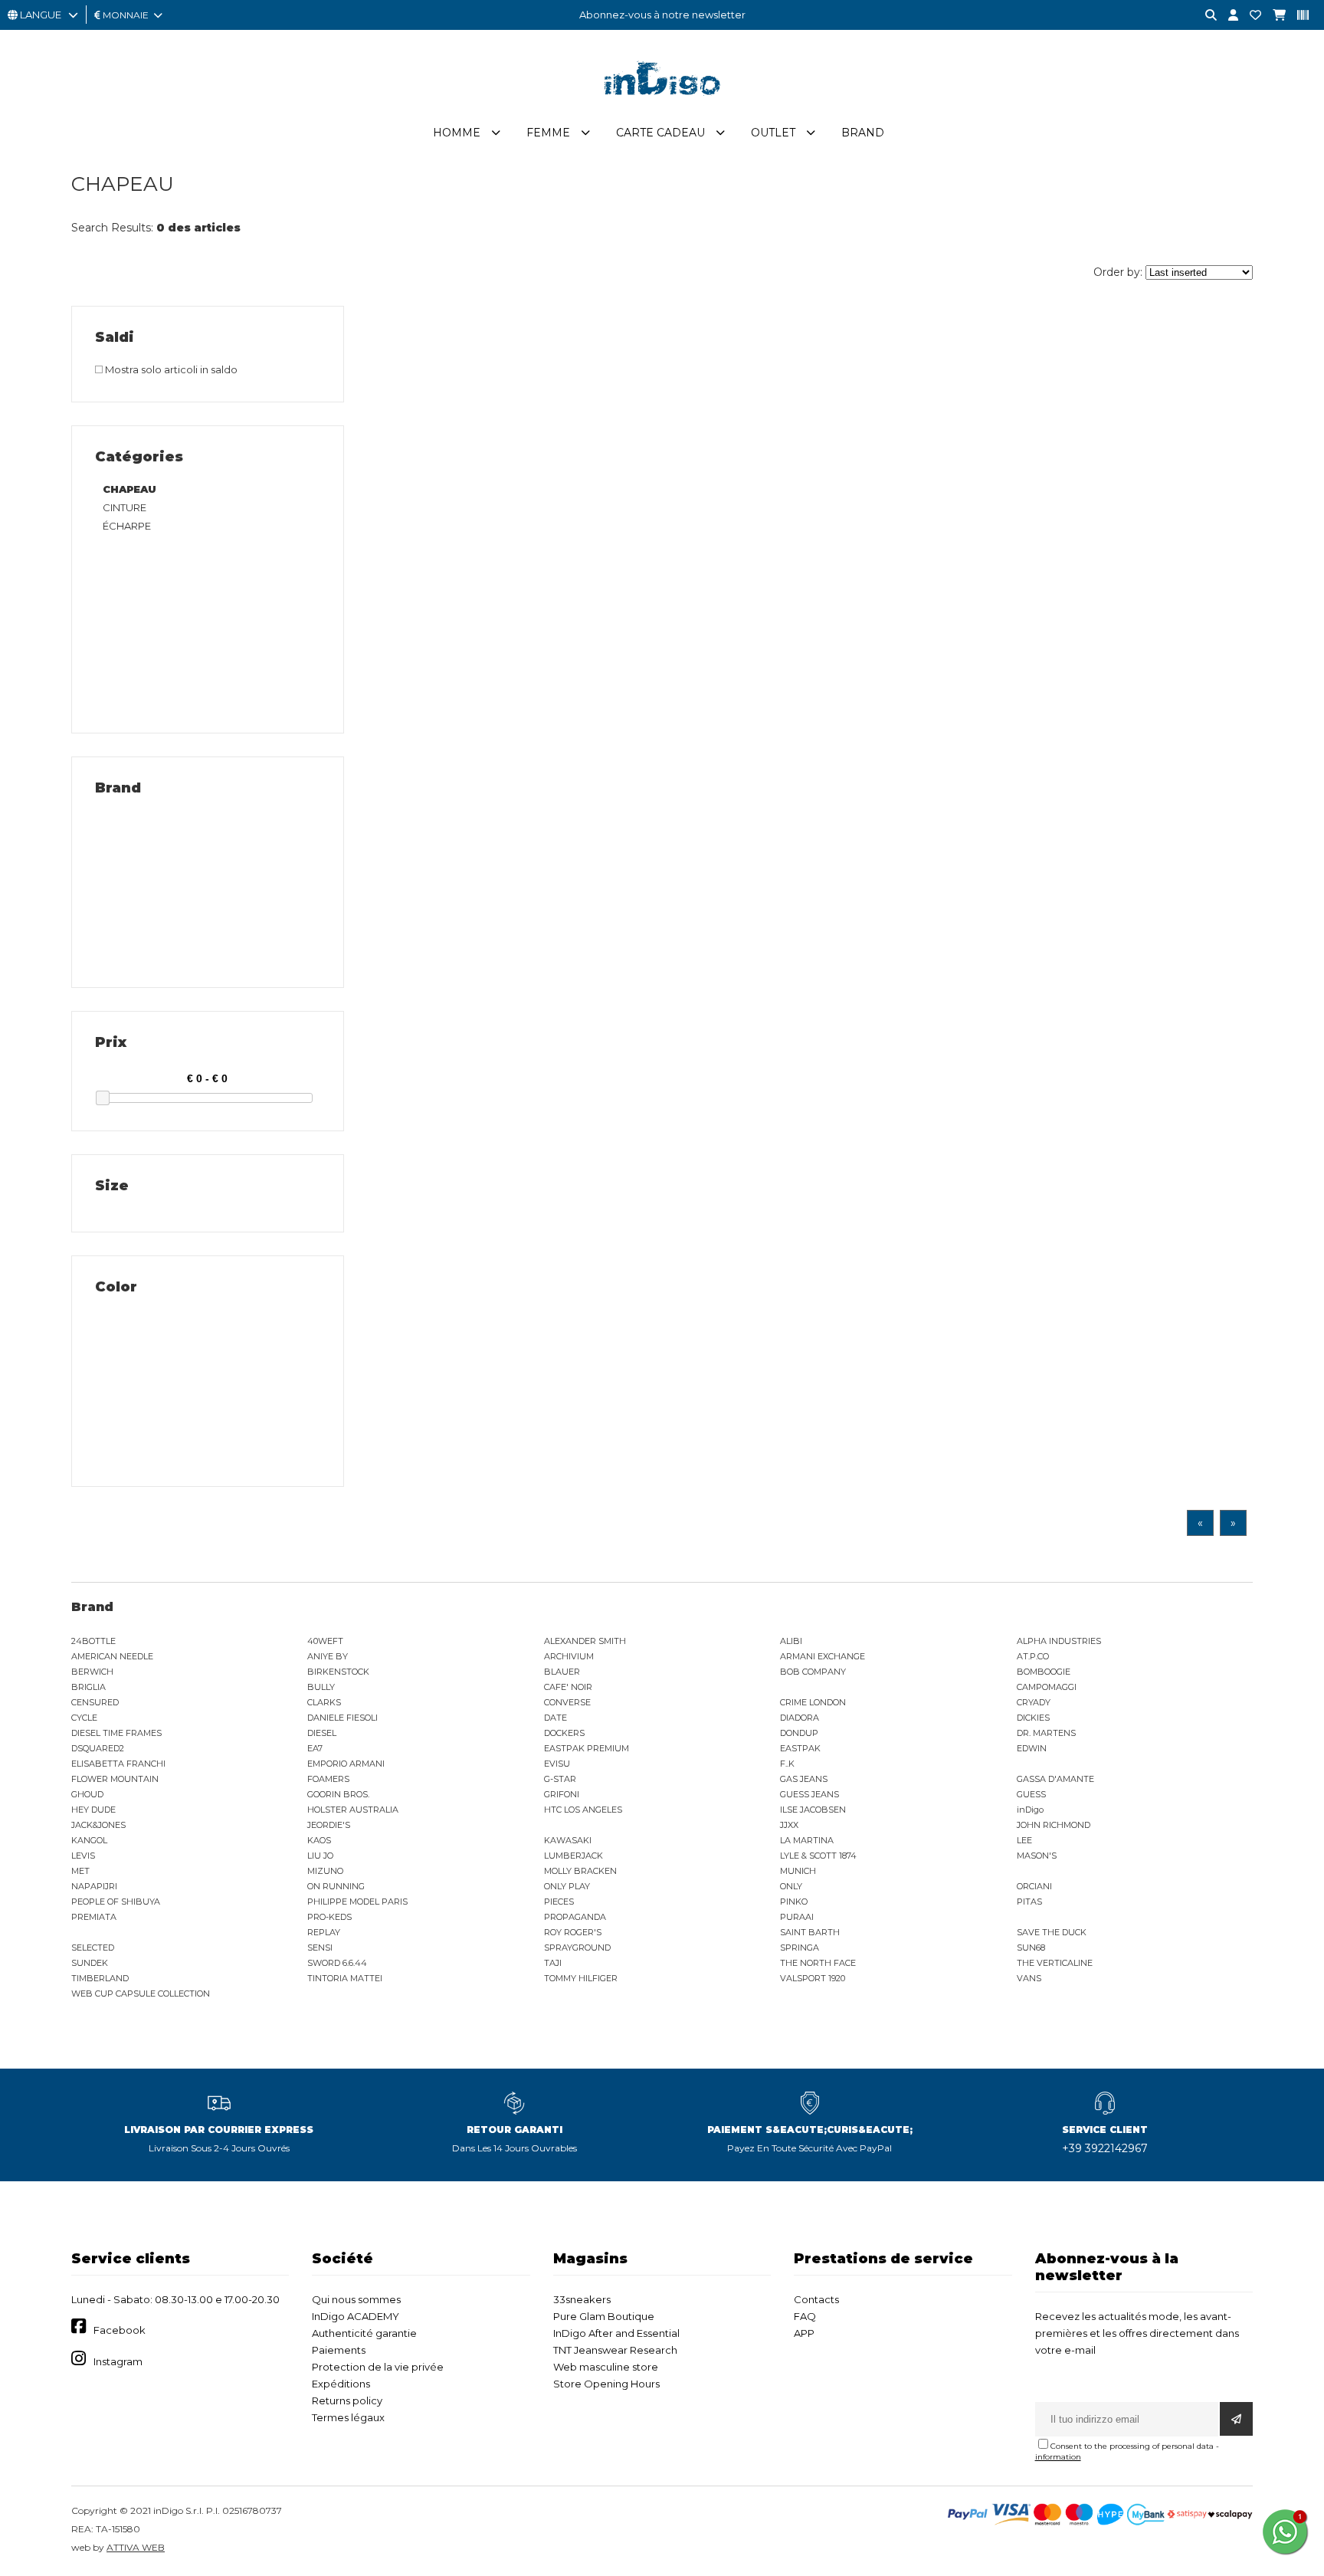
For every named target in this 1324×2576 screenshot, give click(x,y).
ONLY (791, 1886)
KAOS (319, 1840)
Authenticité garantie (364, 2333)
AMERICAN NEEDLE (112, 1656)
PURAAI (797, 1917)
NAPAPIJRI (94, 1886)
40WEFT (325, 1641)
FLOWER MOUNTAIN (115, 1779)
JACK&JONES (98, 1825)
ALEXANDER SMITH (585, 1641)
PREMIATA (94, 1917)
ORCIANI (1034, 1886)
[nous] (1250, 16)
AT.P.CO (1033, 1656)
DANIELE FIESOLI (342, 1718)
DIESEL (322, 1733)
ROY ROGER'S (573, 1932)
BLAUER (562, 1672)
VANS (1029, 1978)
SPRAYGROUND (577, 1948)
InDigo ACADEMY (356, 2316)
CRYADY (1034, 1702)
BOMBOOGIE (1044, 1672)
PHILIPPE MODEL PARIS (357, 1902)
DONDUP (799, 1733)
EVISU (557, 1764)
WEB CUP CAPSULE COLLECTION (141, 1994)
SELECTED (93, 1948)
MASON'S (1037, 1856)
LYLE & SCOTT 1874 (818, 1856)
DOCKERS (564, 1733)
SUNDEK (90, 1963)
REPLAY (324, 1932)
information (1058, 2457)
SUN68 (1031, 1948)
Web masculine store (606, 2367)
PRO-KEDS (329, 1917)
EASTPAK (800, 1748)
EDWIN (1032, 1748)
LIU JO (320, 1856)
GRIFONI (562, 1794)
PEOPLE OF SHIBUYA (116, 1902)
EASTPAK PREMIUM (587, 1748)
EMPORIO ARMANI (346, 1764)
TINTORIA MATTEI (345, 1978)
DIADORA (800, 1718)
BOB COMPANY (813, 1672)
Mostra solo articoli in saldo (170, 369)
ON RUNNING (336, 1886)
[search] (1205, 16)
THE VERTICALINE (1055, 1963)
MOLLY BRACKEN (580, 1871)
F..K (787, 1764)
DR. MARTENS (1046, 1733)
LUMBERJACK (574, 1856)
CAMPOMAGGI (1047, 1687)
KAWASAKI (568, 1840)
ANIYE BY (328, 1656)
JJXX (789, 1825)
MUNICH (798, 1871)
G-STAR (560, 1779)
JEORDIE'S (329, 1825)
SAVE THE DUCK (1052, 1932)
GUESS (1031, 1794)
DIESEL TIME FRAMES (116, 1733)
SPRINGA (800, 1948)
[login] (1227, 16)
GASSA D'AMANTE (1055, 1779)
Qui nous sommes (356, 2299)
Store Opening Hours (606, 2384)
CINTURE (125, 507)
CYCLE (84, 1718)
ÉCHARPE (127, 526)
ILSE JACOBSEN (813, 1810)
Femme (548, 133)
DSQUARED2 (98, 1748)
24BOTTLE (93, 1641)
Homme (457, 133)
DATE (555, 1718)
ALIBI (791, 1641)
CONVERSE (567, 1702)
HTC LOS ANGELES (583, 1810)
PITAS (1029, 1902)
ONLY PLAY (567, 1886)
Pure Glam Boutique (604, 2316)
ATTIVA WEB (136, 2547)
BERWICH (92, 1672)
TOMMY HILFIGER (581, 1978)
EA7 (315, 1748)
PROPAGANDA (575, 1917)
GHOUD (87, 1794)
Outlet (773, 133)
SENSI (320, 1948)
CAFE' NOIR (568, 1687)
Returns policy (347, 2400)
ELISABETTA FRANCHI (118, 1764)
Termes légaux (348, 2417)
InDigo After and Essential (616, 2333)
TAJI (553, 1963)
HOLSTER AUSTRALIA (353, 1810)
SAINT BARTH (810, 1932)
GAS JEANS (804, 1779)
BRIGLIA (88, 1687)
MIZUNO (325, 1871)
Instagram (118, 2361)
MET (80, 1871)
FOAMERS (328, 1779)
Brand (863, 133)
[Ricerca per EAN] (1297, 16)
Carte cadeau (660, 133)
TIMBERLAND (100, 1978)
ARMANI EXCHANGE (823, 1656)
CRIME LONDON (813, 1702)
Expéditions (341, 2384)
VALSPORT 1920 (813, 1978)
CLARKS (324, 1702)
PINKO (794, 1902)
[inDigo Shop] (662, 107)
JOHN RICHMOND (1054, 1825)
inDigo (1030, 1810)
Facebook (120, 2330)
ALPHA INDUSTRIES (1059, 1641)
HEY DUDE (93, 1810)
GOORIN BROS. (338, 1794)
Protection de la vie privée (378, 2367)
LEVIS (83, 1856)
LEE (1024, 1840)
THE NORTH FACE (818, 1963)
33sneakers (582, 2299)
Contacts (816, 2299)
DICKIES (1033, 1718)
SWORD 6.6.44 (337, 1963)
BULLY (321, 1687)
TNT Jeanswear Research (615, 2350)
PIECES (559, 1902)
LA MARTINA (807, 1840)
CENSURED (95, 1702)
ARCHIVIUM (569, 1656)
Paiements (339, 2350)
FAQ (805, 2316)
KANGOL (89, 1840)
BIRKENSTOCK (338, 1672)
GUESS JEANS (809, 1794)
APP (804, 2333)
